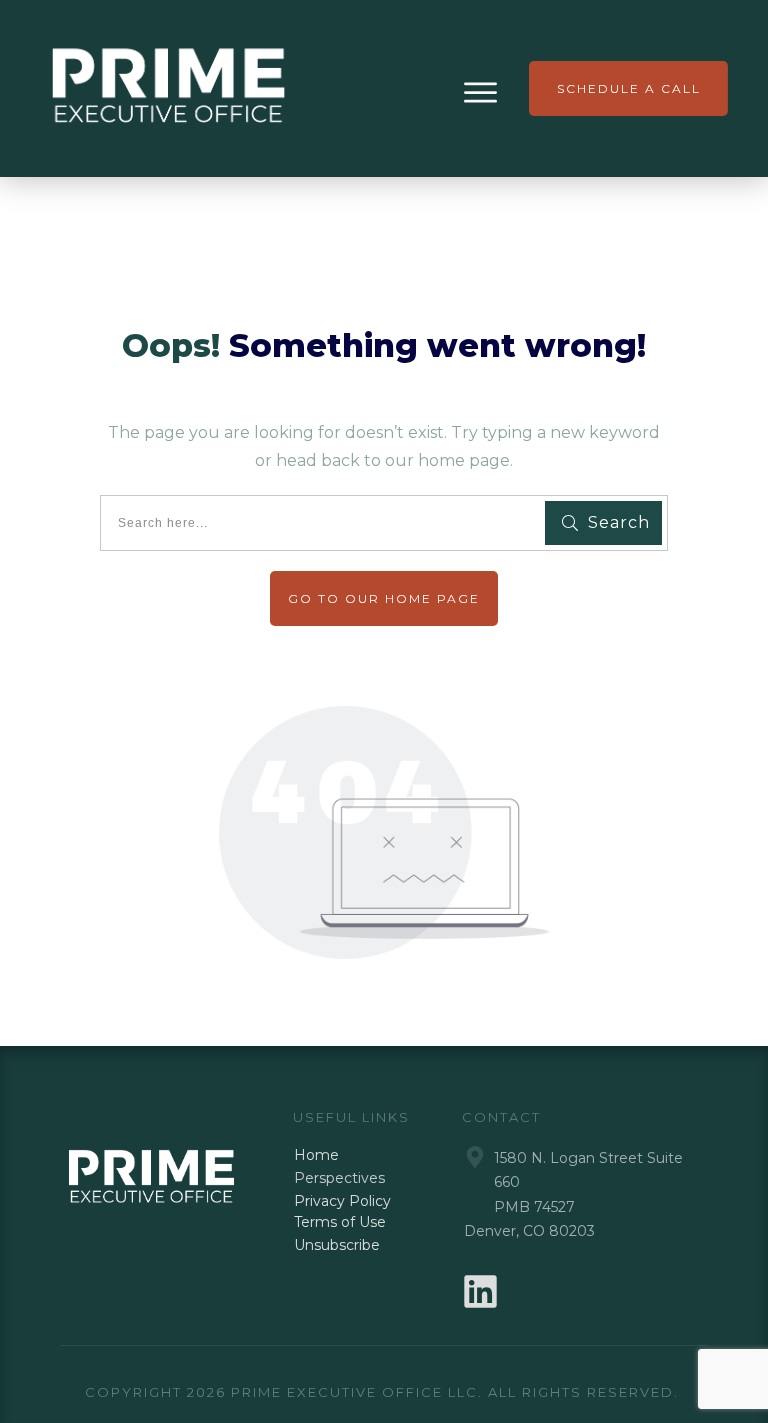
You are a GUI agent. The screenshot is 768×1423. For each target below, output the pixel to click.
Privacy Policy (342, 1201)
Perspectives (339, 1178)
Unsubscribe (337, 1245)
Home (316, 1155)
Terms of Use (340, 1222)
